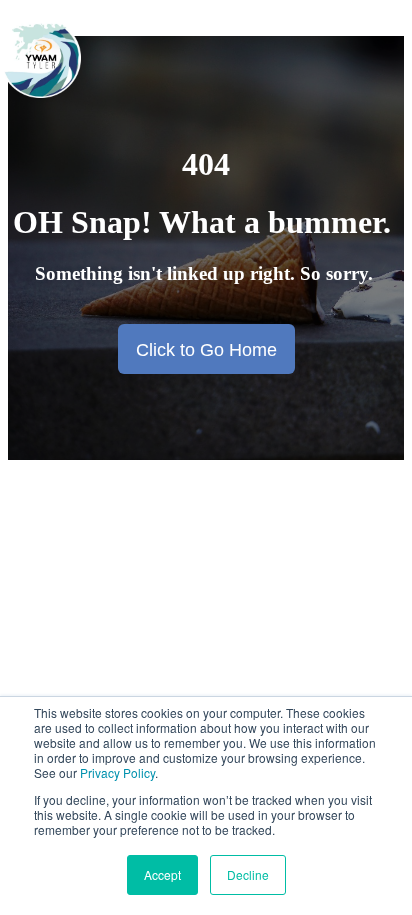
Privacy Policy (117, 772)
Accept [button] (162, 874)
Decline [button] (248, 874)
